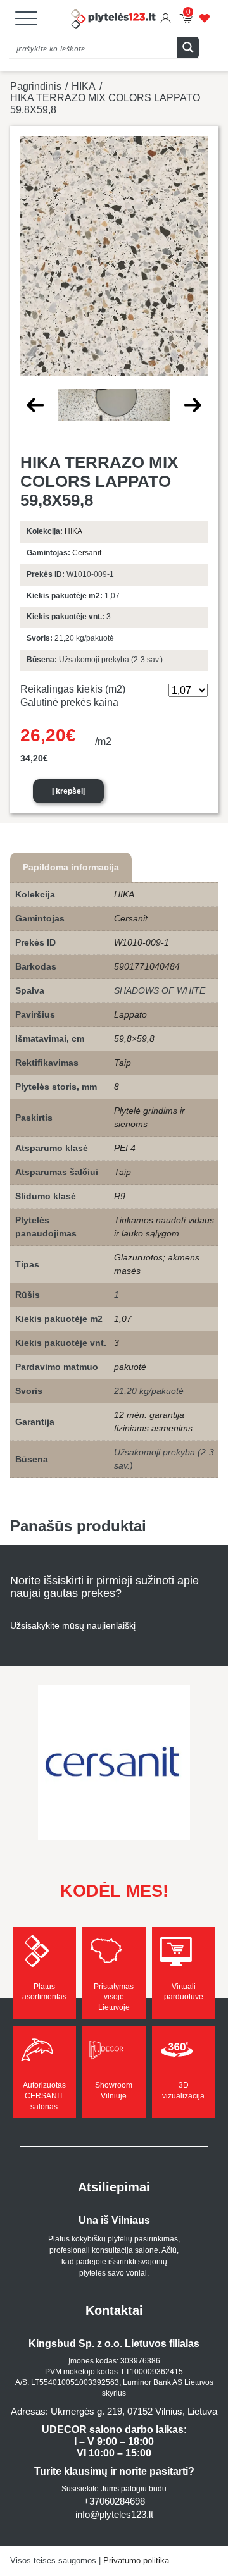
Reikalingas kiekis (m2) (73, 689)
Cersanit (87, 553)
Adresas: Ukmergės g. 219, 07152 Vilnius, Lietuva (114, 2411)
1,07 (123, 1319)
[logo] (114, 20)
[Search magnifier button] (188, 47)
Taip (123, 1063)
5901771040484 (147, 966)
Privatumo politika (136, 2561)
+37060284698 (114, 2501)
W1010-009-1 (142, 942)
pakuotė (130, 1367)
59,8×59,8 (134, 1038)
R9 (120, 1196)
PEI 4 (125, 1148)
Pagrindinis (36, 86)
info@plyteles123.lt (114, 2514)
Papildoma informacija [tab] (71, 867)
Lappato (130, 1014)
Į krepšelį (68, 791)
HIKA (84, 86)
